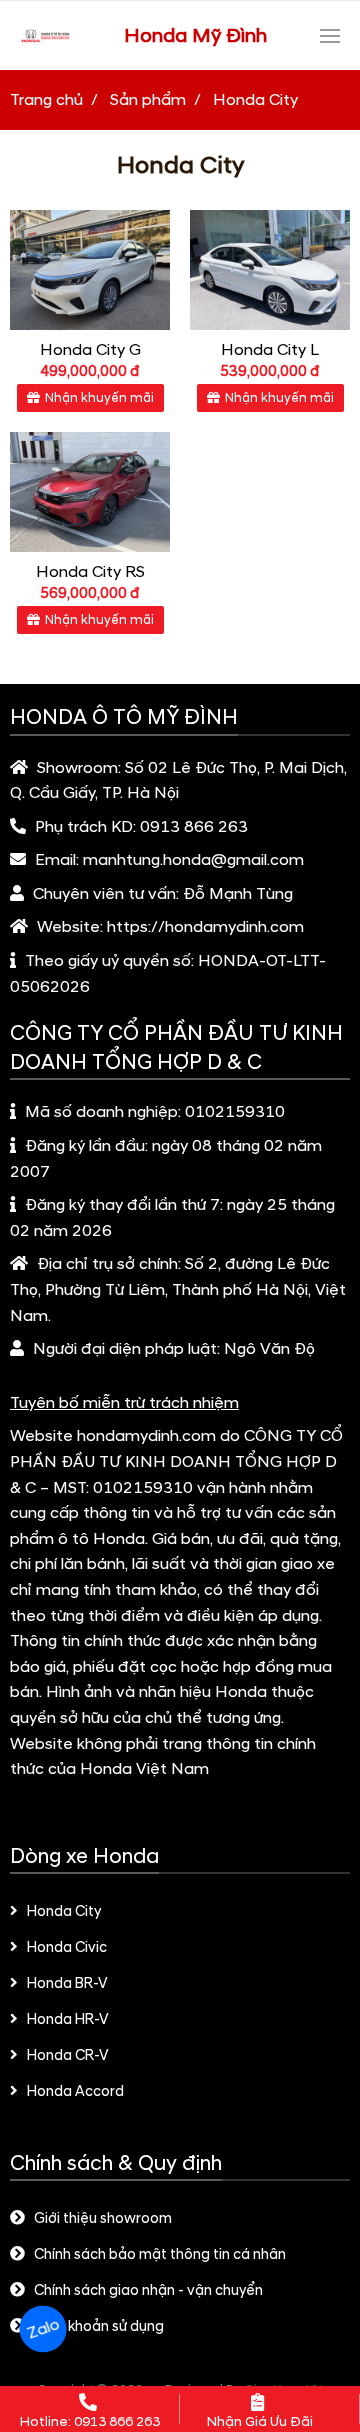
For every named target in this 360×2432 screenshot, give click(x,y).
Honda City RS (90, 572)
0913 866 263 (194, 827)
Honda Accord (75, 2092)
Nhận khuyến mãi (99, 398)
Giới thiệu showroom (103, 2219)
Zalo (42, 2329)
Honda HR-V (68, 2020)
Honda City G (90, 350)
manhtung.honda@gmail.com (193, 860)
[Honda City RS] (90, 492)
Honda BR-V (67, 1984)
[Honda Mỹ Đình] (45, 36)
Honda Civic (67, 1948)
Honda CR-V (68, 2056)
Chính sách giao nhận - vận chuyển (148, 2291)
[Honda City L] (270, 270)
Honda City (64, 1912)
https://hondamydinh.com (205, 927)
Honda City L (270, 350)
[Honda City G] (90, 270)
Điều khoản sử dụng (99, 2327)
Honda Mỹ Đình (195, 36)
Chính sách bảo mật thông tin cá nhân (160, 2255)
